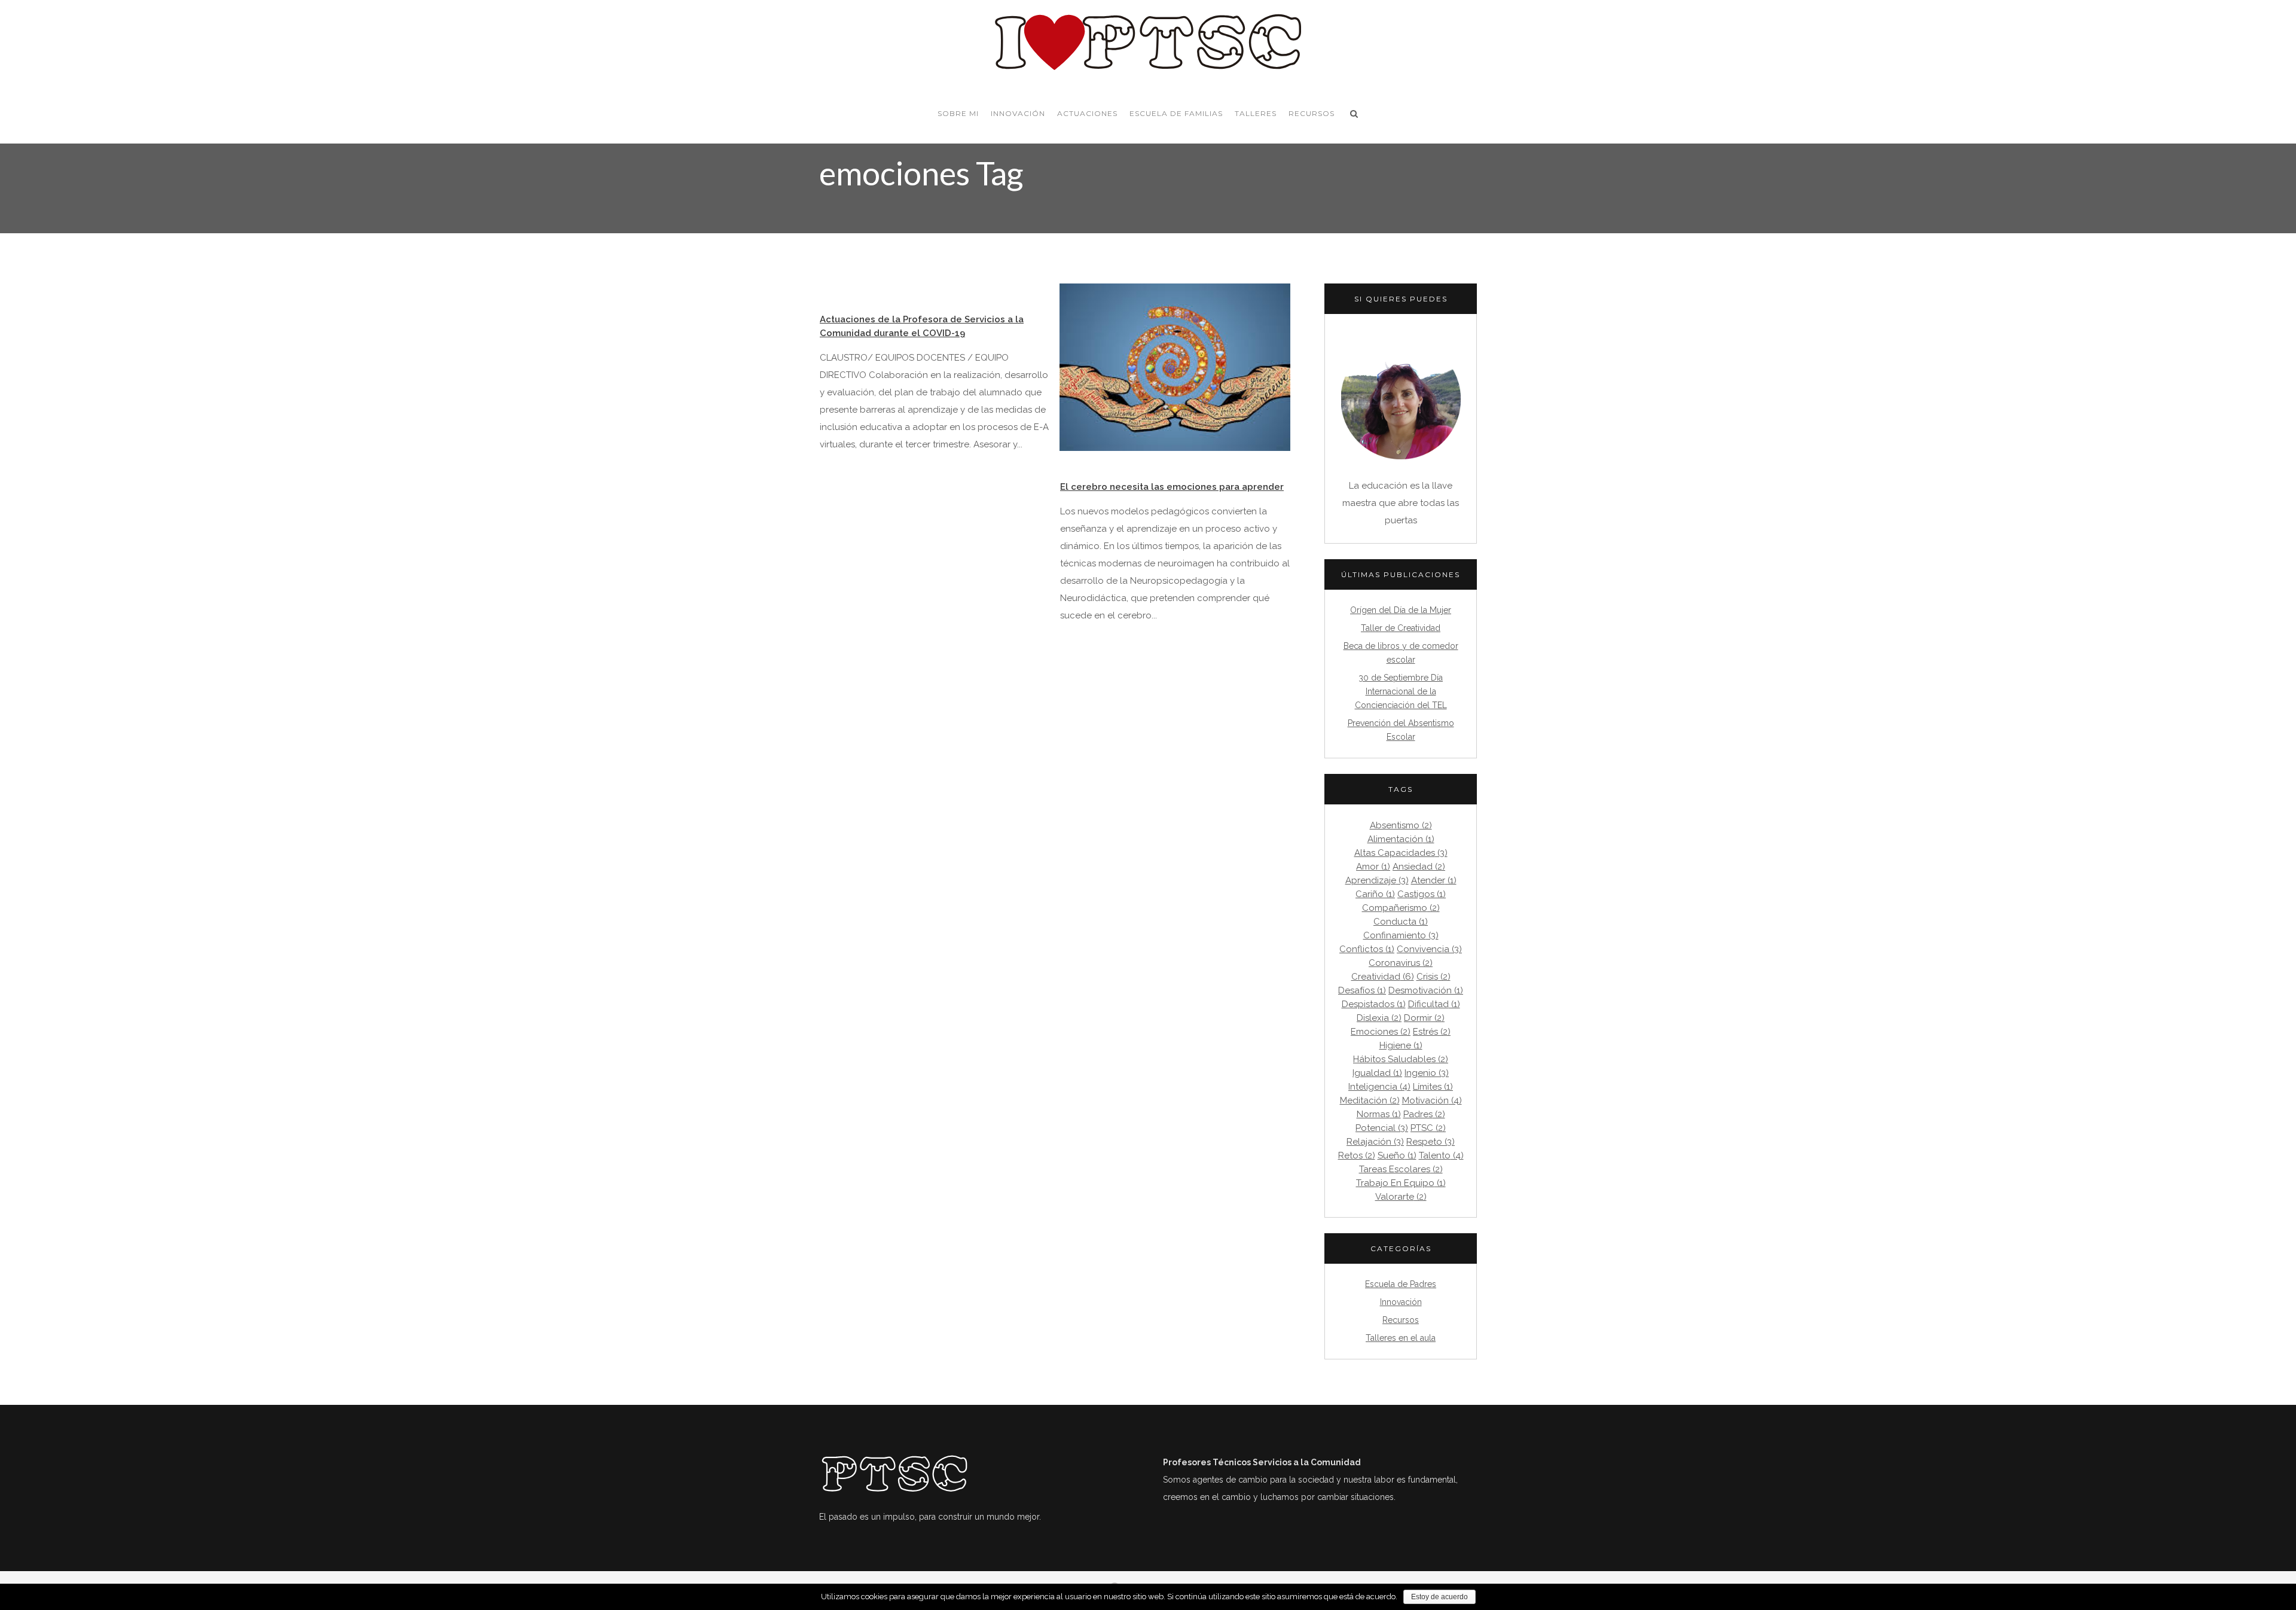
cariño (1375, 894)
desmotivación (1426, 991)
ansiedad (1419, 867)
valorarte (1401, 1197)
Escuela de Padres (1401, 1284)
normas (1379, 1115)
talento (1441, 1156)
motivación (1432, 1101)
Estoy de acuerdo (1439, 1597)
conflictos (1367, 949)
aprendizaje (1377, 881)
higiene (1401, 1046)
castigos (1422, 894)
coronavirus (1401, 963)
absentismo (1401, 826)
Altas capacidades (1401, 853)
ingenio (1427, 1073)
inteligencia (1379, 1087)
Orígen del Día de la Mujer (1401, 610)
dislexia (1379, 1018)
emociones (1381, 1032)
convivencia (1429, 949)
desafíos (1362, 991)
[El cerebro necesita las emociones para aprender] (1175, 367)
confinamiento (1401, 936)
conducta (1401, 922)
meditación (1370, 1101)
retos (1357, 1156)
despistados (1374, 1004)
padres (1424, 1115)
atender (1434, 881)
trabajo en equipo (1401, 1183)
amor (1373, 867)
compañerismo (1401, 908)
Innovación (1401, 1302)
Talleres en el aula (1401, 1338)
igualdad (1377, 1073)
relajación (1375, 1142)
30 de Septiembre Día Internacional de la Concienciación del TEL (1401, 691)
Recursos (1401, 1320)
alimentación (1401, 839)
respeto (1431, 1142)
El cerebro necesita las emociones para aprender (1172, 487)
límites (1433, 1087)
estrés (1432, 1032)
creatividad (1383, 977)
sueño (1397, 1156)
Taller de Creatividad (1401, 628)
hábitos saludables (1401, 1059)
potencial (1382, 1128)
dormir (1424, 1018)
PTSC (1428, 1128)
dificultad (1434, 1004)
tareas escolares (1401, 1170)
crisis (1434, 977)
